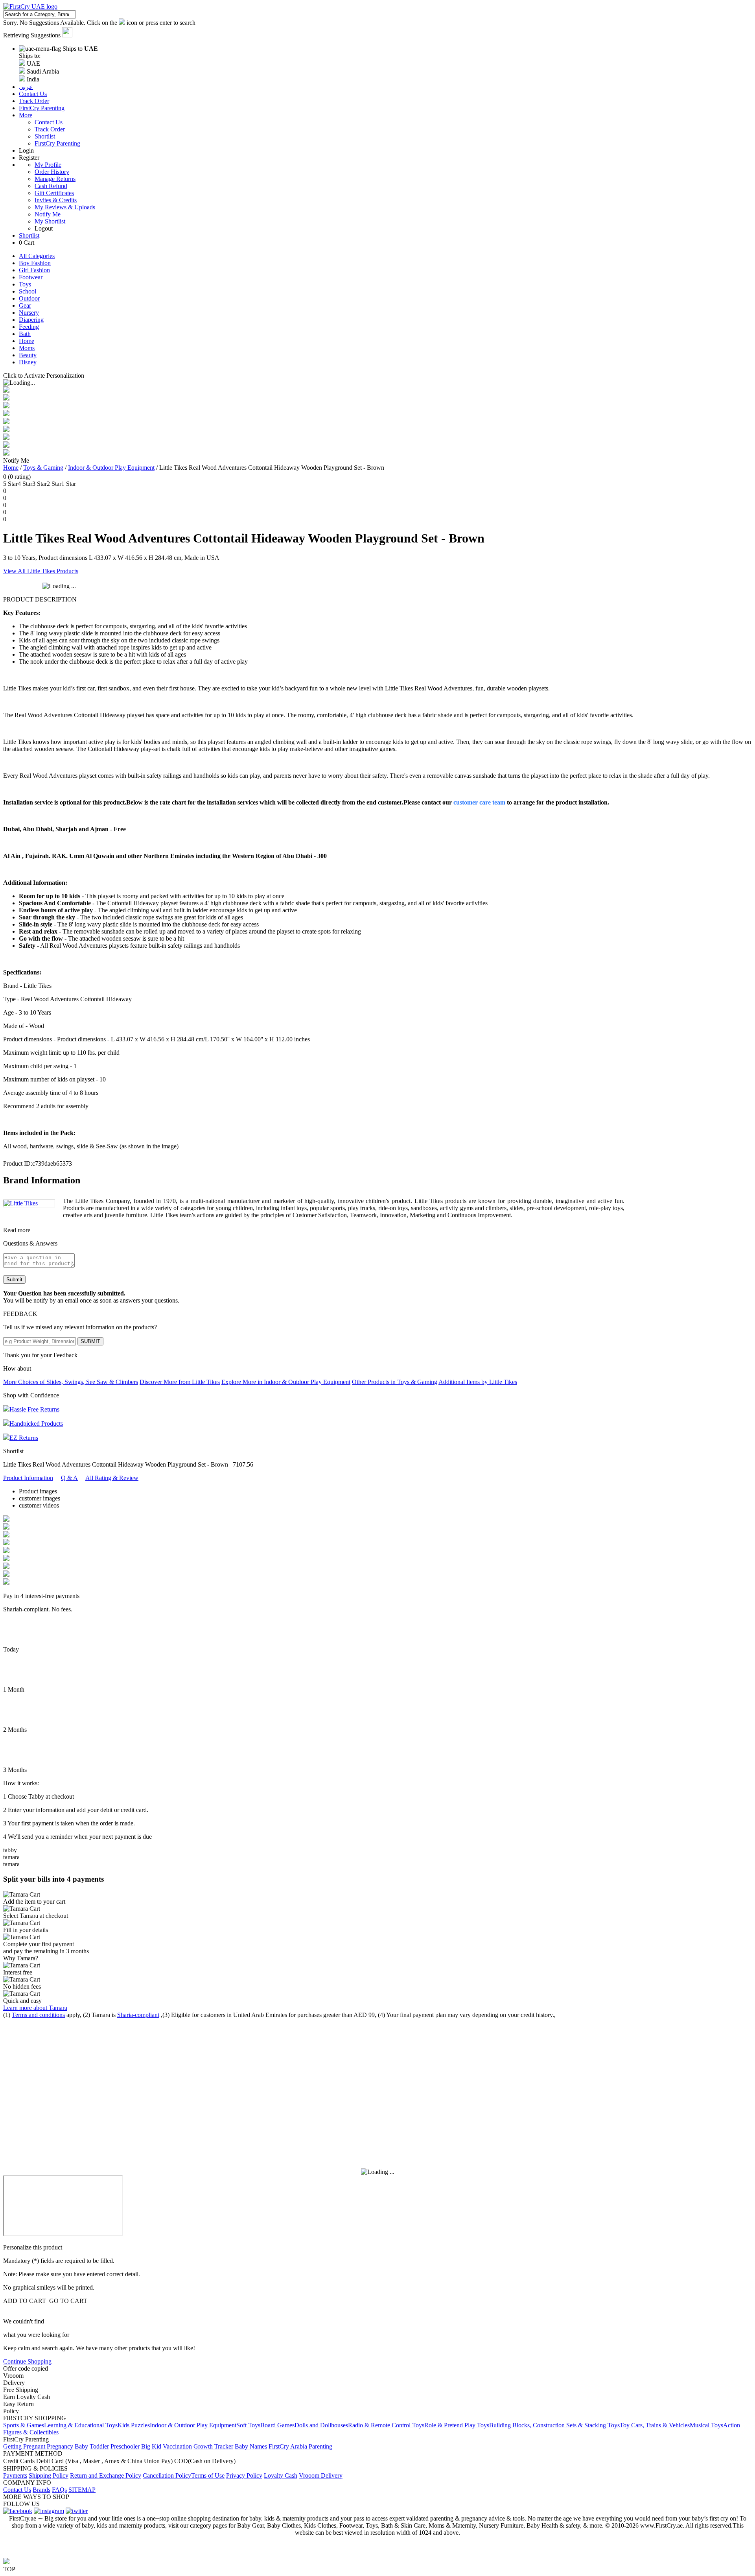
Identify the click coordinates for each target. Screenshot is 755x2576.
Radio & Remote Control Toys (386, 2425)
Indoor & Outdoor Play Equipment (111, 468)
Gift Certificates (54, 193)
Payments (15, 2475)
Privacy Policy (244, 2475)
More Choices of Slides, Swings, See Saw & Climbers (71, 1382)
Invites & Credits (56, 200)
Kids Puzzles (134, 2425)
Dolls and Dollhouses (321, 2425)
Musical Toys (706, 2425)
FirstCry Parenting (57, 143)
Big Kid (151, 2446)
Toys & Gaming (43, 468)
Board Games (277, 2425)
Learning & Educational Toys (81, 2425)
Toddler (99, 2446)
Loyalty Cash (281, 2475)
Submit (14, 1280)
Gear (25, 305)
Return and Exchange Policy (106, 2475)
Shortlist (45, 136)
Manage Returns (55, 179)
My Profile (48, 165)
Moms (27, 348)
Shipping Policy (49, 2475)
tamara (11, 1857)
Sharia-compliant (138, 2015)
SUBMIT (90, 1341)
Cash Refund (51, 186)
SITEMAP (82, 2490)
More (26, 115)
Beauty (28, 355)
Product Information (28, 1478)
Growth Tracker (213, 2446)
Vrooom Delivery (321, 2475)
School (28, 291)
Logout (44, 228)
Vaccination (177, 2446)
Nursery (29, 313)
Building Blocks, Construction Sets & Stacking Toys (554, 2425)
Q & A (69, 1478)
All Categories (37, 256)
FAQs (59, 2490)
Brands (41, 2490)
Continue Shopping (27, 2361)
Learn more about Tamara (35, 2008)
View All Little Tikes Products (41, 571)
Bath (25, 334)
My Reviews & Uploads (65, 207)
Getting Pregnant (25, 2446)
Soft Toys (248, 2425)
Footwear (31, 277)
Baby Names (251, 2446)
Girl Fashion (34, 270)
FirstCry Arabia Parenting (300, 2446)
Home (27, 341)
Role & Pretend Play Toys (457, 2425)
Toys (25, 284)
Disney (28, 362)
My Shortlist (50, 221)
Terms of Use (208, 2475)
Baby (81, 2446)
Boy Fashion (35, 263)
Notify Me (48, 214)
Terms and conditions (38, 2015)
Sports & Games (24, 2425)
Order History (52, 172)
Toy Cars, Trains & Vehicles (655, 2425)
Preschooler (125, 2446)
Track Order (50, 129)
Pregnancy (60, 2446)
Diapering (31, 320)
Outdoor (29, 298)
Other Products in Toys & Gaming (395, 1382)
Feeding (29, 327)
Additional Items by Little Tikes (478, 1382)
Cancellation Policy (167, 2475)
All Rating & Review (112, 1478)
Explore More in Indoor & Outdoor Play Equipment (286, 1382)
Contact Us (49, 122)
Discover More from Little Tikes (180, 1382)
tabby (10, 1850)
